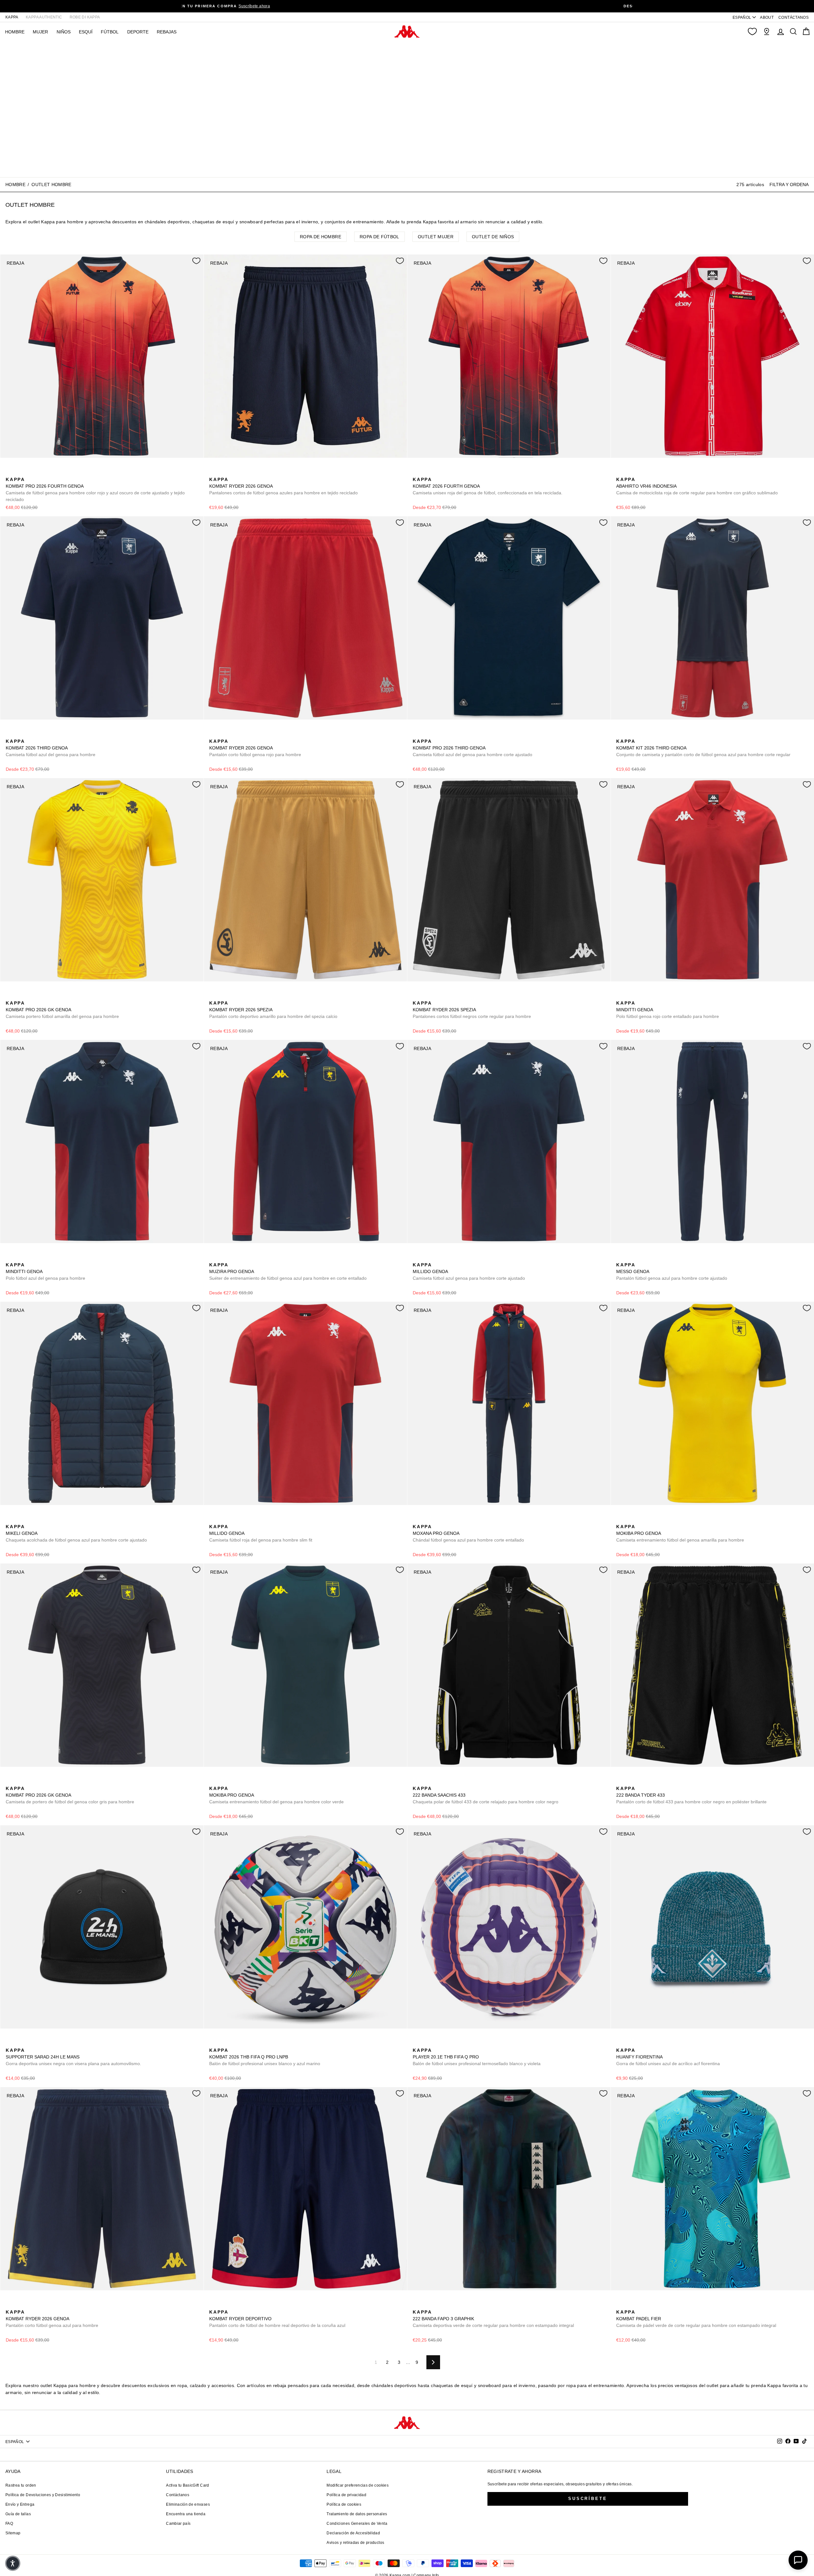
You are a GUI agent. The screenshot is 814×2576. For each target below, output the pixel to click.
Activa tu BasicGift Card (187, 2485)
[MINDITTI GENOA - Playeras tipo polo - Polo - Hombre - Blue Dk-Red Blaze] (631, 996)
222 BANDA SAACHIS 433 (486, 1795)
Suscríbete (588, 2499)
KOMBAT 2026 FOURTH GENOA (488, 486)
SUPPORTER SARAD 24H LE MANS (73, 2057)
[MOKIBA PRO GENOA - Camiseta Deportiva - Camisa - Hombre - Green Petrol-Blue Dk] (631, 1520)
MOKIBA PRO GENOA (680, 1533)
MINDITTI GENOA (668, 1010)
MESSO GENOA (672, 1271)
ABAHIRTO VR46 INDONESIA (697, 486)
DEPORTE (138, 32)
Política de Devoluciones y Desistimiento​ (43, 2495)
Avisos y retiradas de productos (355, 2543)
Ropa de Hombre (321, 237)
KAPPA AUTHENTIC (44, 17)
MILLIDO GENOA (469, 1271)
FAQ (9, 2524)
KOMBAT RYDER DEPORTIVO (277, 2319)
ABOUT (767, 17)
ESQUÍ (86, 32)
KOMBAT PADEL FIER (696, 2319)
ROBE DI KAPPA (85, 17)
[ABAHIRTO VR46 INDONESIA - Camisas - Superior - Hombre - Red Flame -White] (620, 472)
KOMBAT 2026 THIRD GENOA (51, 748)
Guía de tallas (18, 2514)
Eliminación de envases (188, 2504)
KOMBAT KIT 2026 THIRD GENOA (703, 748)
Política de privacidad (346, 2495)
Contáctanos (178, 2495)
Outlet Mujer (436, 237)
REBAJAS (167, 32)
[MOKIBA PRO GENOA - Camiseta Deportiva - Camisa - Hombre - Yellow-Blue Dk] (620, 1520)
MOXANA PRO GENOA (468, 1533)
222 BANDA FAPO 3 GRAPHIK (493, 2319)
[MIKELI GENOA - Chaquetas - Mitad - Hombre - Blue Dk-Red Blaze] (10, 1520)
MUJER (40, 32)
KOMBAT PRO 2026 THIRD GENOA (473, 748)
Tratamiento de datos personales (357, 2514)
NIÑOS (64, 32)
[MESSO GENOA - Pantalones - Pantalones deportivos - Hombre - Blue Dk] (620, 1258)
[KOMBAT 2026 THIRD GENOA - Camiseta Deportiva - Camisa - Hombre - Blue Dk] (10, 734)
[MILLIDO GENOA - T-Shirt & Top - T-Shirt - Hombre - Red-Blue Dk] (427, 1258)
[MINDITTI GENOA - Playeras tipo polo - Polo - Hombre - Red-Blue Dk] (620, 996)
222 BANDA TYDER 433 (691, 1795)
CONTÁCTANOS (793, 17)
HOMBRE (15, 32)
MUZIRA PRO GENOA (288, 1271)
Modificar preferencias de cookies (358, 2485)
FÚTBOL (110, 32)
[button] (13, 2563)
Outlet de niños (493, 237)
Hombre (15, 184)
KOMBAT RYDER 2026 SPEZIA (273, 1010)
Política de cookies (344, 2504)
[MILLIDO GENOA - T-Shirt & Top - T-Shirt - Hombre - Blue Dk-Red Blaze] (417, 1258)
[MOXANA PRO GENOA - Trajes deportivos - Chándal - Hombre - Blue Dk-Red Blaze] (417, 1520)
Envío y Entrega (20, 2504)
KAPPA (12, 17)
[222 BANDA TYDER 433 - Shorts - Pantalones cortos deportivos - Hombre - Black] (620, 1781)
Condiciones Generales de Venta (357, 2524)
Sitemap (13, 2533)
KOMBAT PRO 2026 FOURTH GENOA (95, 489)
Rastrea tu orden (21, 2485)
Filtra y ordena (789, 184)
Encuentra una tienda (186, 2514)
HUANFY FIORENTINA (668, 2057)
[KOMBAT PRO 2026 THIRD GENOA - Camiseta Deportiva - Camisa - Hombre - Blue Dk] (417, 734)
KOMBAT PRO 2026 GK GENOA (62, 1010)
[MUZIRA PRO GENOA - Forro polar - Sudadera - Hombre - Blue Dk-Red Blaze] (213, 1258)
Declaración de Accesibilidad (353, 2533)
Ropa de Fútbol (379, 237)
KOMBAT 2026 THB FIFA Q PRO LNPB (265, 2057)
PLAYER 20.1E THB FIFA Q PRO (477, 2057)
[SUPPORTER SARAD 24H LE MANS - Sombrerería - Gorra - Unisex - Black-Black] (10, 2043)
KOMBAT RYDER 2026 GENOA (283, 486)
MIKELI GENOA (76, 1533)
